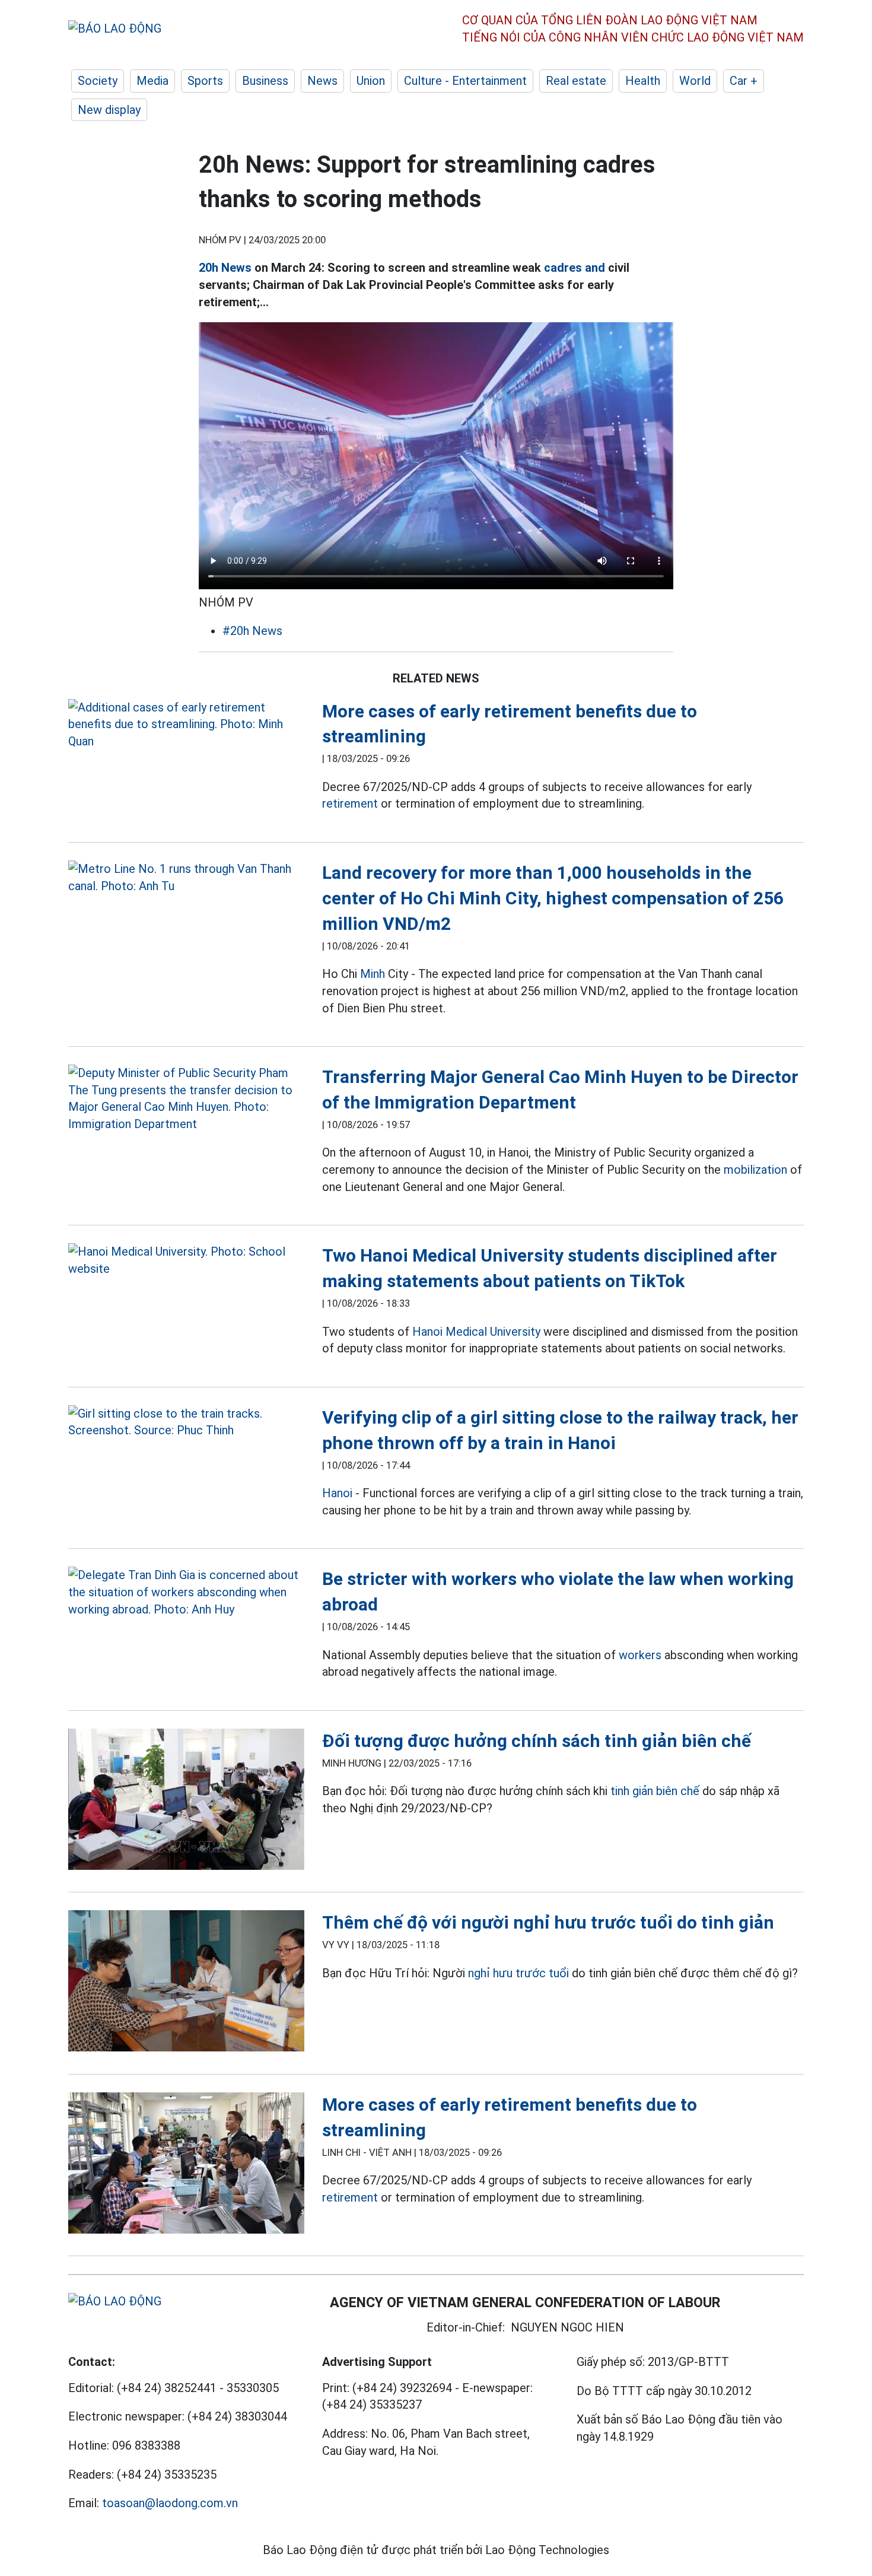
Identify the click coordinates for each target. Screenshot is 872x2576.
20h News (225, 268)
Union (371, 81)
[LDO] (186, 725)
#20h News (252, 631)
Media (152, 81)
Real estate (576, 81)
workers (640, 1655)
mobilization (755, 1170)
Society (98, 81)
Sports (205, 81)
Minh (373, 974)
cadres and (575, 268)
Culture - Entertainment (465, 81)
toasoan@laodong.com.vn (170, 2503)
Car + (744, 81)
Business (265, 81)
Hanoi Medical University (476, 1332)
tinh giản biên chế (655, 1791)
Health (643, 81)
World (695, 81)
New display (109, 110)
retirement (350, 803)
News (322, 81)
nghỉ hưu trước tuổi (518, 1973)
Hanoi (337, 1493)
